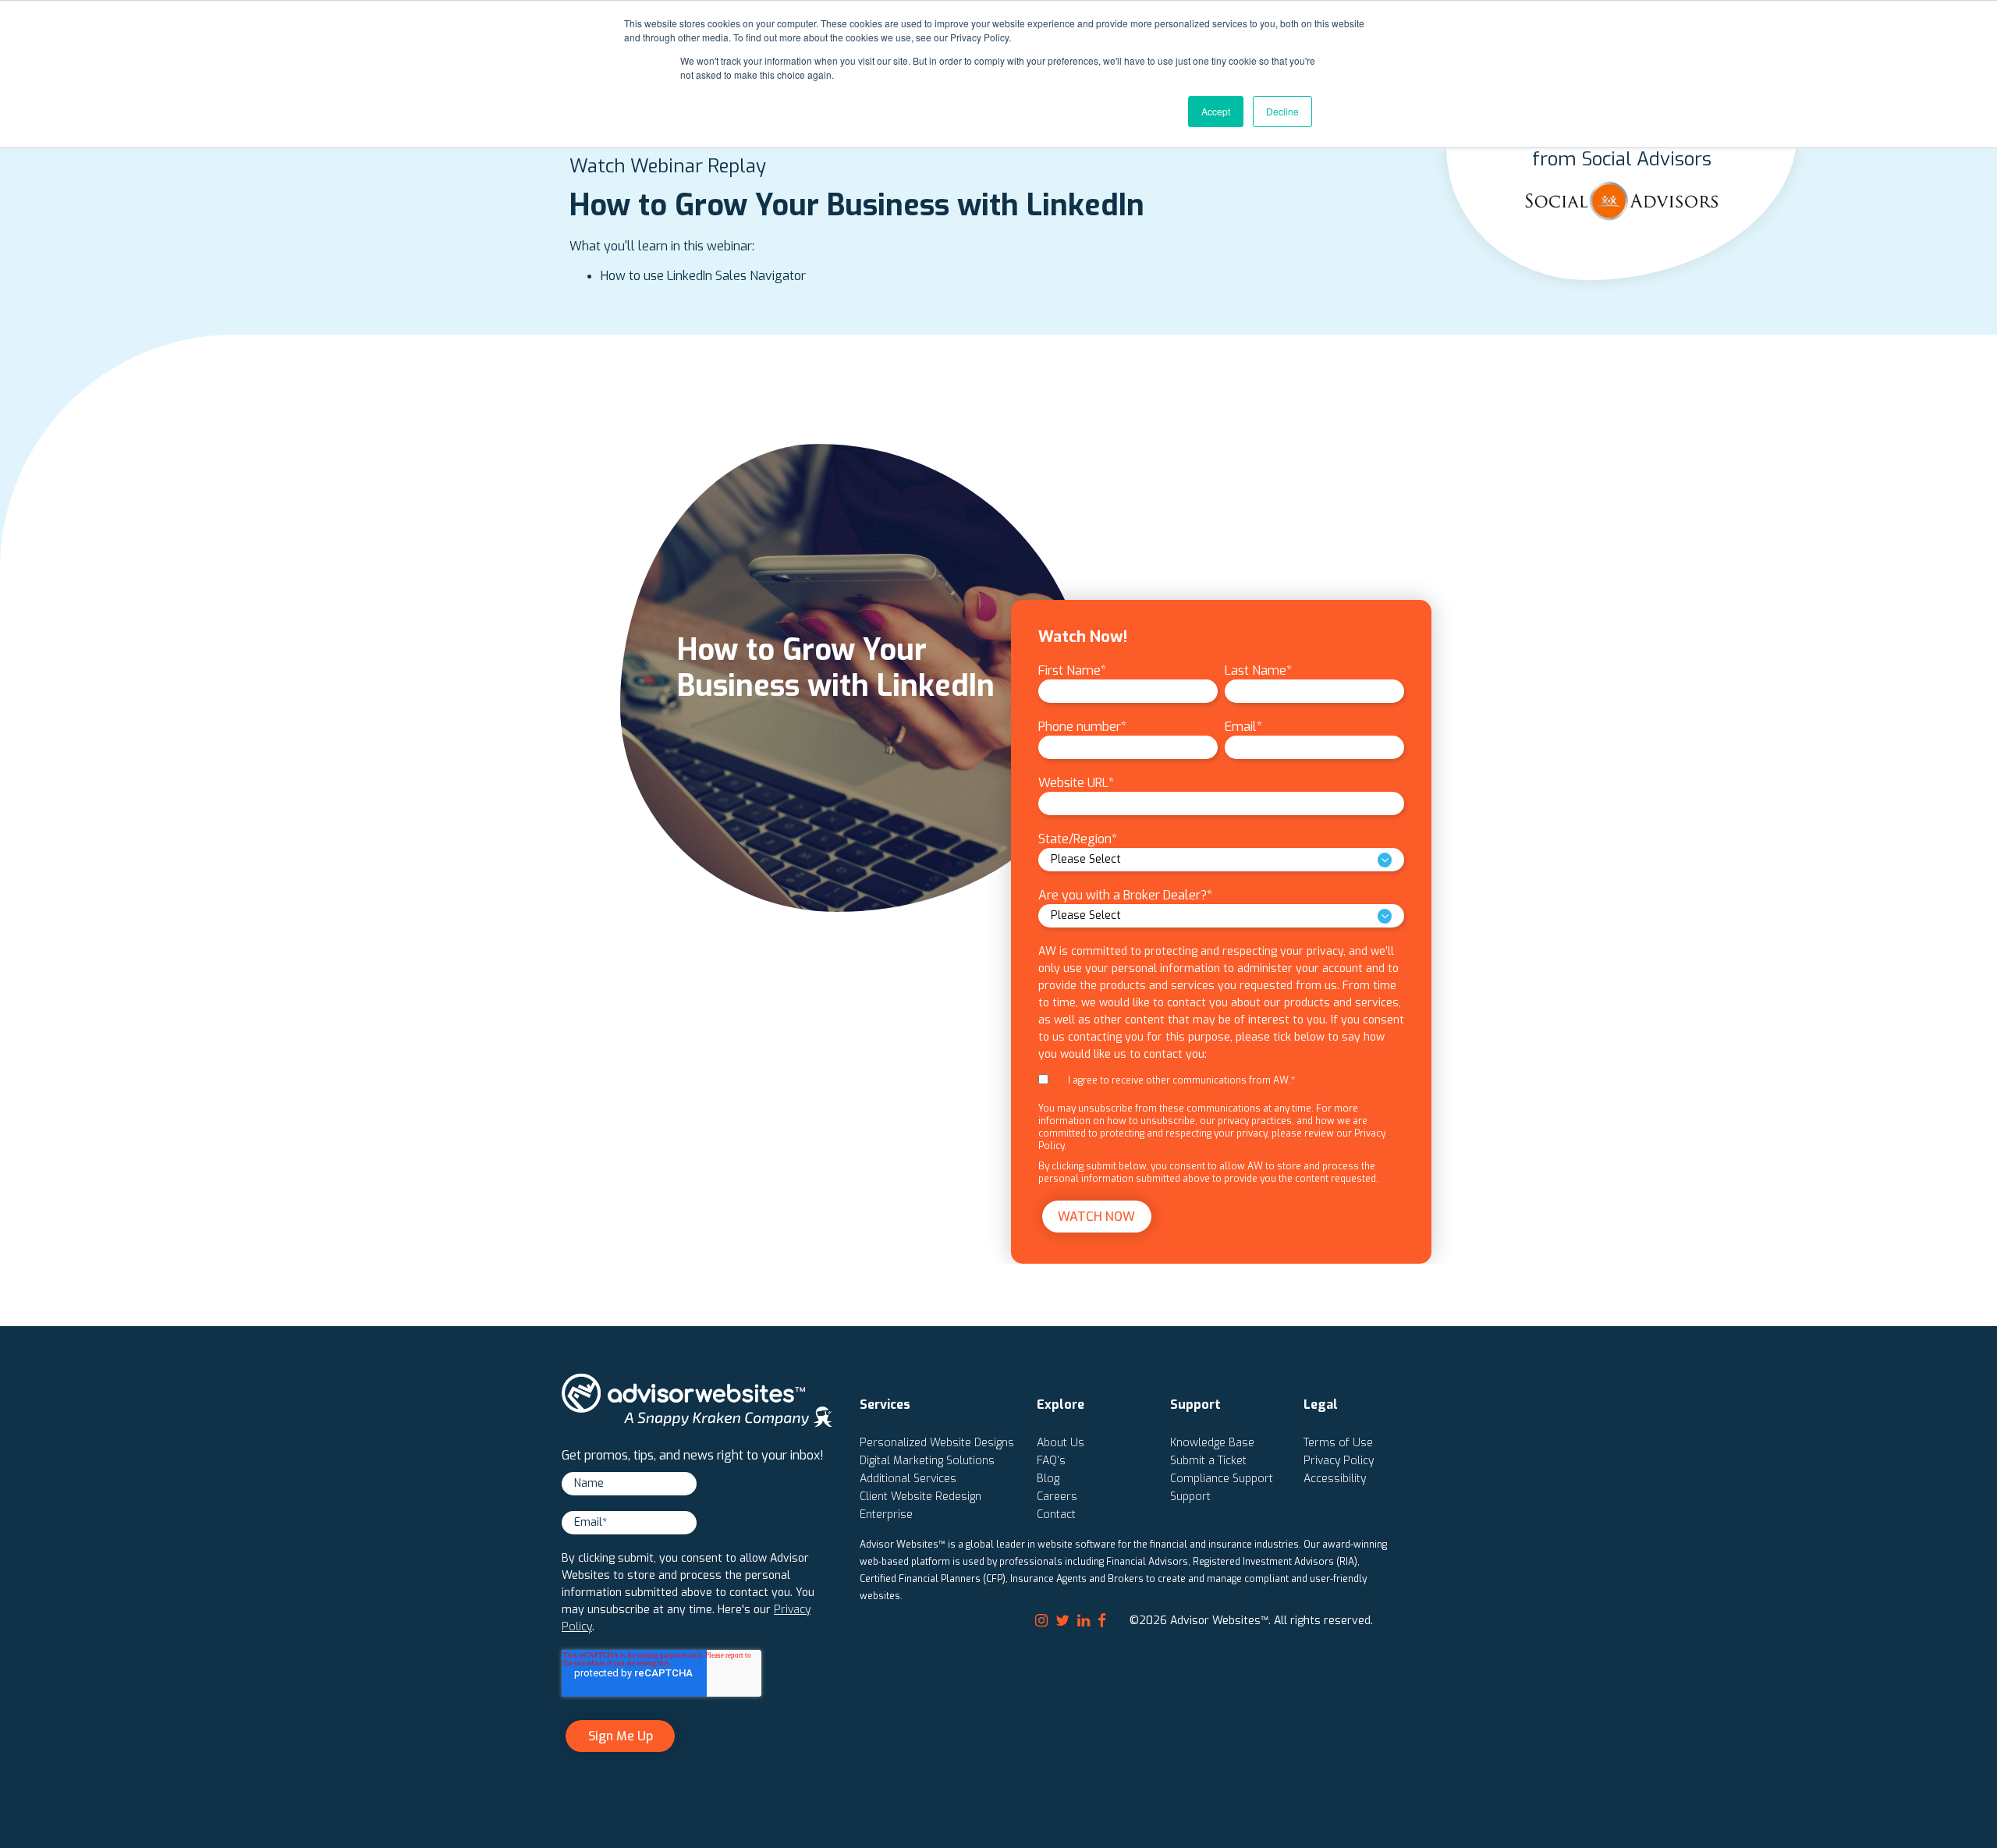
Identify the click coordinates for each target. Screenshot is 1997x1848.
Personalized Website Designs (937, 1443)
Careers (1057, 1497)
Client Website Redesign (920, 1497)
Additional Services (908, 1479)
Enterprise (886, 1515)
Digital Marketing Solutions (927, 1461)
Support (1190, 1497)
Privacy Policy (1339, 1461)
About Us (1061, 1443)
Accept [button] (1216, 111)
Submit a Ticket (1208, 1461)
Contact (1056, 1515)
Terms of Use (1338, 1443)
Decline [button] (1282, 111)
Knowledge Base (1212, 1443)
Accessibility (1335, 1479)
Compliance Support (1222, 1479)
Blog (1048, 1479)
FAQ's (1051, 1461)
